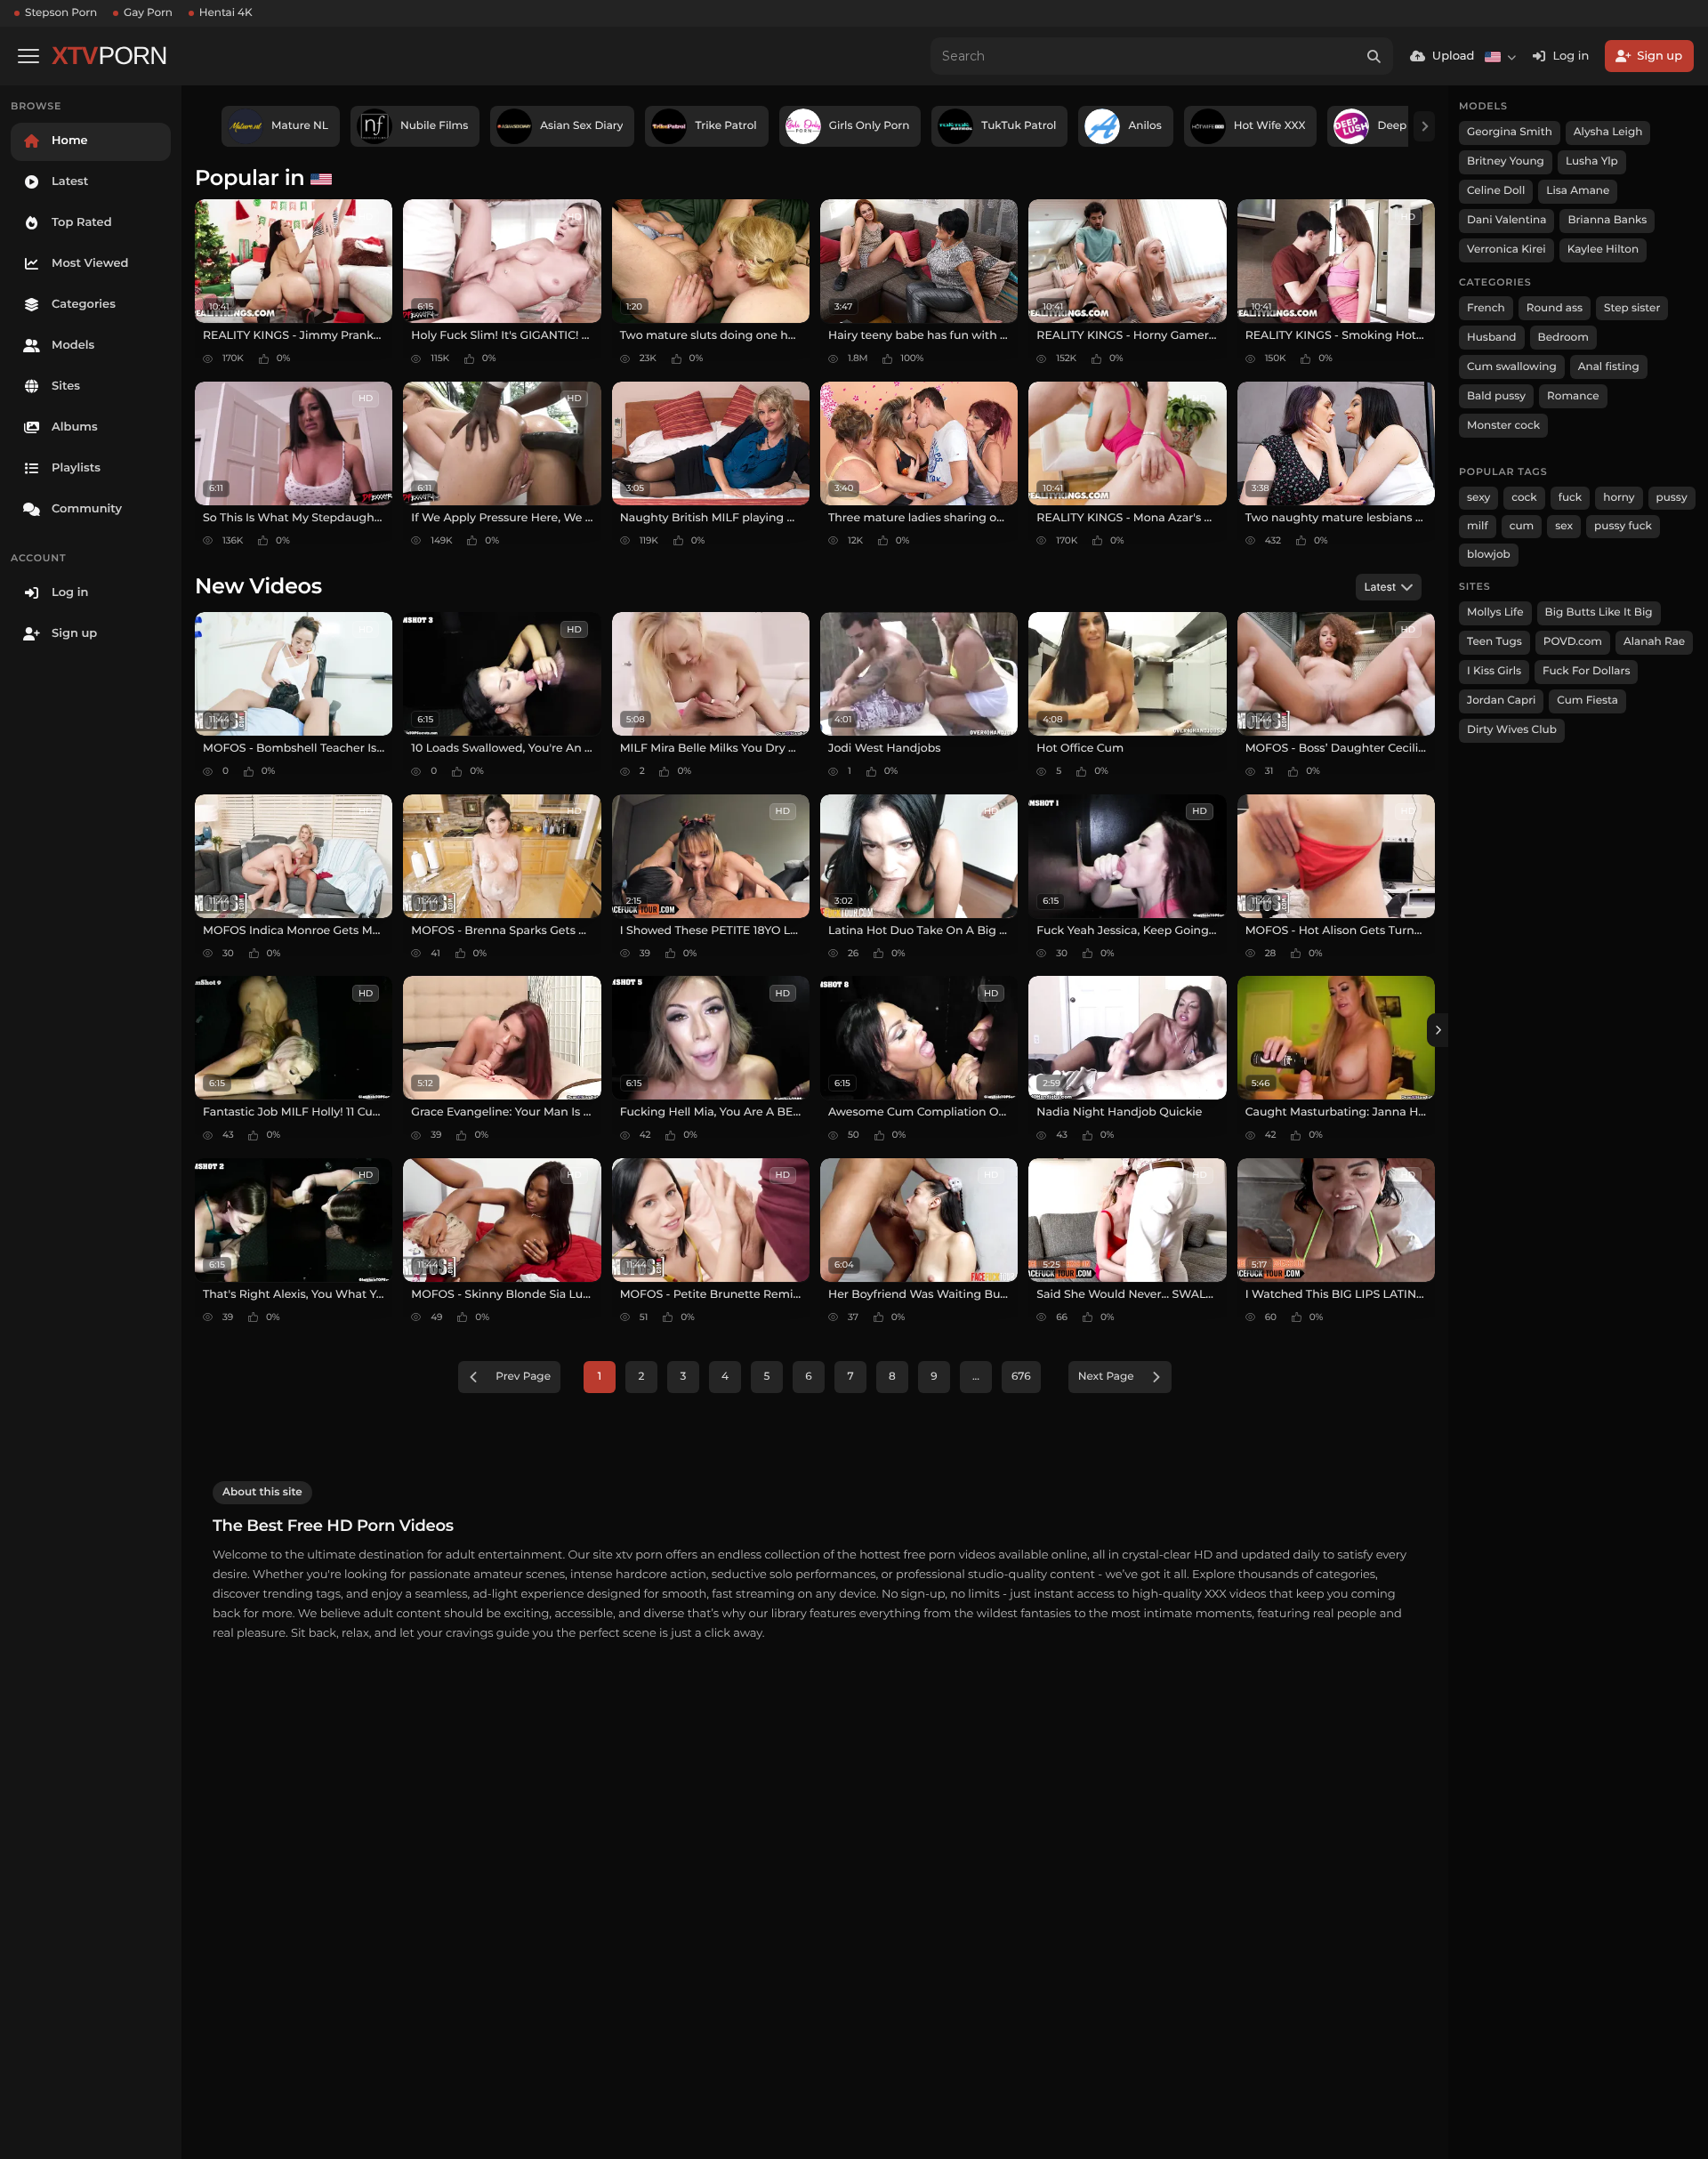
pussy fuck (1623, 526)
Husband (1492, 338)
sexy (1478, 498)
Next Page (1106, 1377)
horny (1619, 498)
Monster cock (1503, 426)
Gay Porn (148, 13)
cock (1524, 498)
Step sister (1632, 308)
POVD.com (1573, 642)
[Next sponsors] (1424, 126)
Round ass (1555, 308)
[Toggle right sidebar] (1438, 1030)
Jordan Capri (1501, 701)
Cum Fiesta (1587, 701)
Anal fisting (1609, 367)
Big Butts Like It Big (1599, 612)
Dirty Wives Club (1512, 730)
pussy (1672, 498)
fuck (1571, 498)
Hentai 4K (226, 13)
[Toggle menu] (28, 56)
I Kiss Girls (1494, 671)
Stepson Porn (61, 13)
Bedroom (1563, 338)
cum (1522, 526)
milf (1478, 526)
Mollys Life (1495, 612)
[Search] (1374, 56)
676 (1021, 1377)
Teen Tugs (1494, 642)
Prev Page (523, 1377)
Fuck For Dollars (1586, 671)
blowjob (1489, 555)
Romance (1573, 396)
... (976, 1377)
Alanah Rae (1654, 642)
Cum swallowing (1512, 367)
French (1486, 308)
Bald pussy (1496, 396)
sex (1564, 526)
